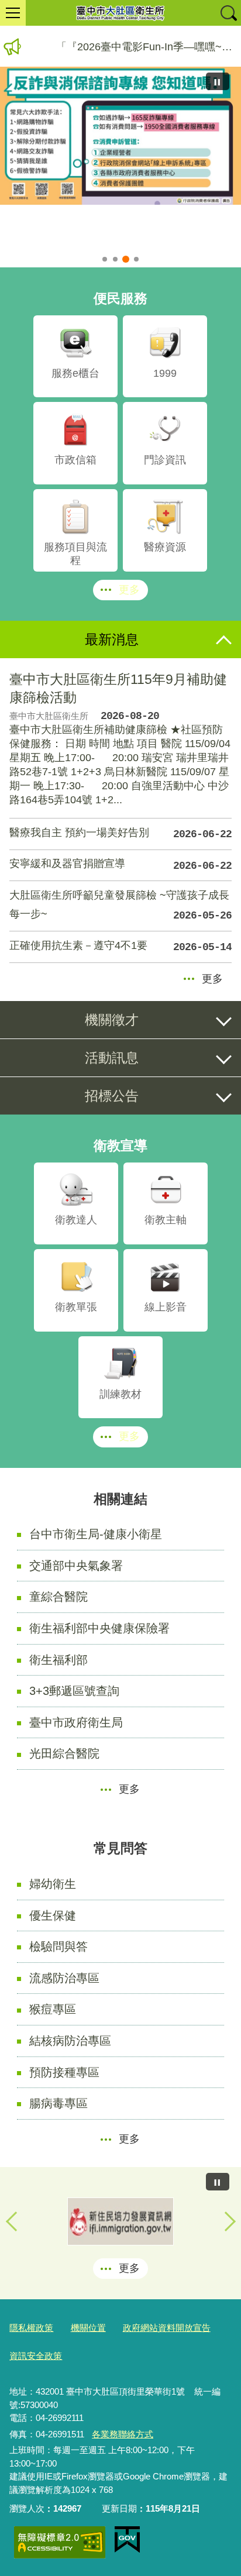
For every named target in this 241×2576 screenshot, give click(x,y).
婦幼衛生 (53, 1884)
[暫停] (218, 81)
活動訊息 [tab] (112, 1058)
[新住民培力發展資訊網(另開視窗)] (120, 2221)
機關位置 (88, 2328)
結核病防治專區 (70, 2041)
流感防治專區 (64, 1978)
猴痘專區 (53, 2009)
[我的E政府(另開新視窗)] (127, 2540)
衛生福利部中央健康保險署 (99, 1628)
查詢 (228, 13)
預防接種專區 (64, 2072)
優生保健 (53, 1915)
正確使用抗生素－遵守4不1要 (120, 947)
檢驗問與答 (58, 1946)
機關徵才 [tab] (112, 1020)
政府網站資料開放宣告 (167, 2328)
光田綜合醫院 (64, 1753)
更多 (129, 590)
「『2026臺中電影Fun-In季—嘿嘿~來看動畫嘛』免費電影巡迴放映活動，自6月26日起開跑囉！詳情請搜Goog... (149, 47)
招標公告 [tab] (112, 1096)
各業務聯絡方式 (123, 2434)
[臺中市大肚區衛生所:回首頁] (120, 13)
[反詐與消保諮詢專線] (120, 135)
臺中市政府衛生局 (76, 1722)
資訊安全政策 (36, 2356)
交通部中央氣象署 (76, 1566)
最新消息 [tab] (112, 639)
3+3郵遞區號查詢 (74, 1691)
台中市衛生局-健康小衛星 (96, 1534)
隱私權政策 (31, 2328)
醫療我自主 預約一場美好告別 (120, 834)
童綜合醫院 (58, 1597)
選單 (13, 13)
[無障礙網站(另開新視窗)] (60, 2542)
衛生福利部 (58, 1660)
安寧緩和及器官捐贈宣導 (120, 865)
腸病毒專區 (58, 2103)
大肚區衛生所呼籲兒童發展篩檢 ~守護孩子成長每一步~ (120, 905)
